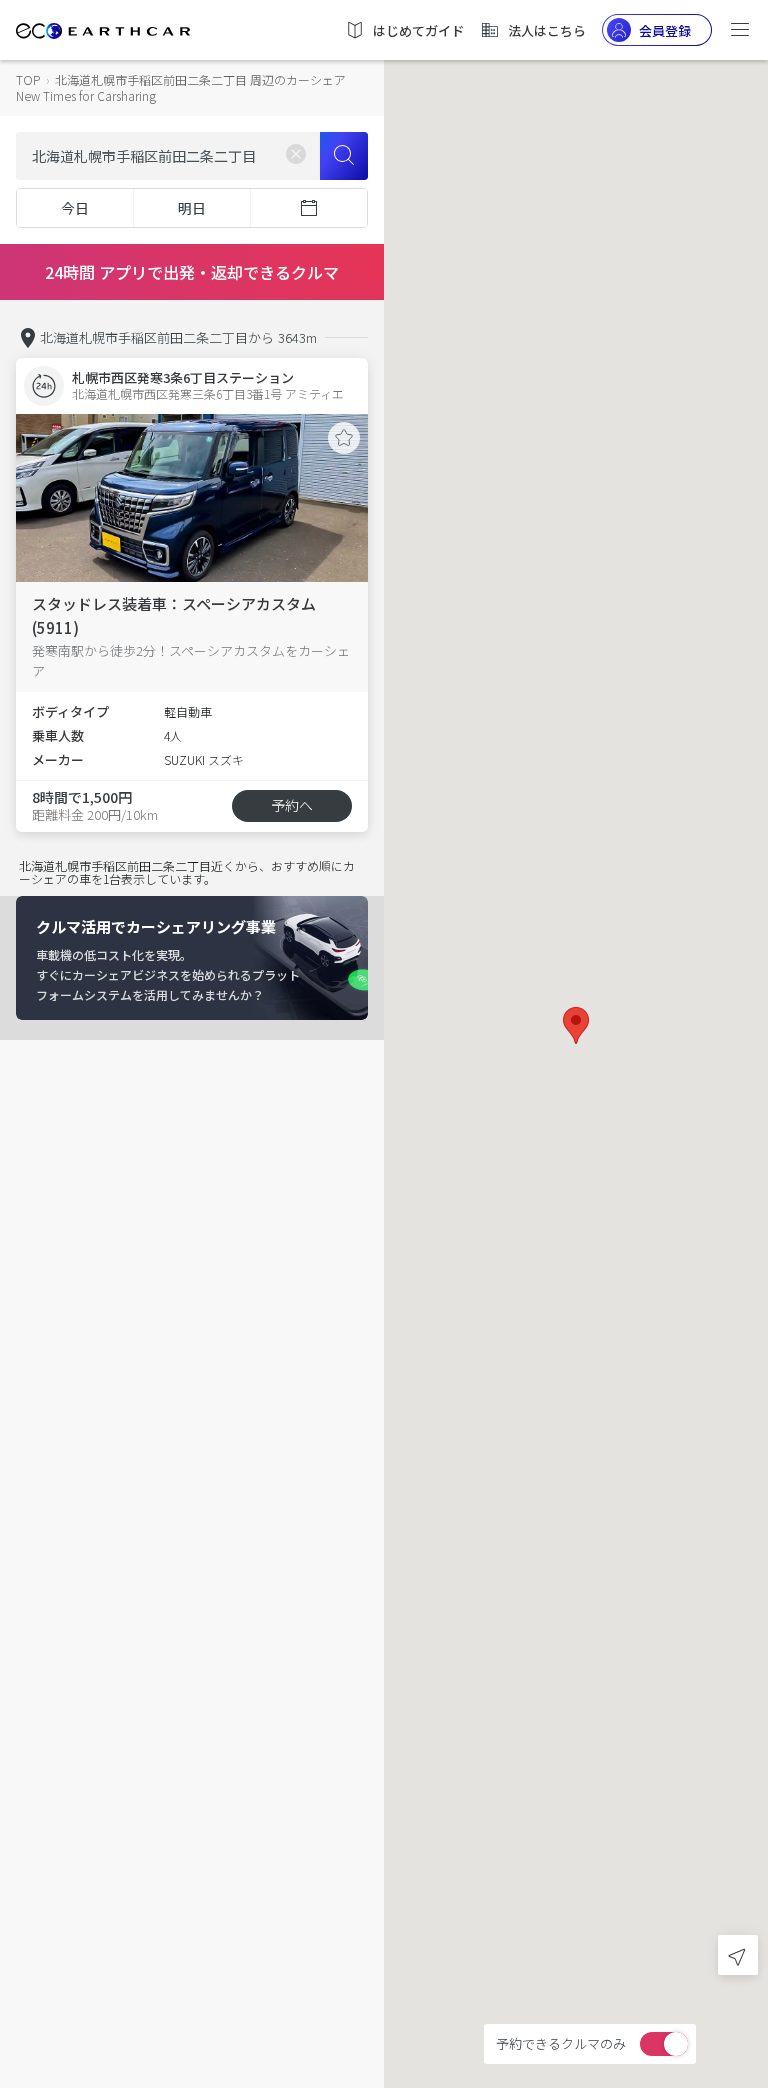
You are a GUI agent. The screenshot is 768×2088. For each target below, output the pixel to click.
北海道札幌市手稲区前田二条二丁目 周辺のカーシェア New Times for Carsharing (181, 87)
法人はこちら (547, 30)
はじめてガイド (418, 30)
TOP (28, 79)
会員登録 (665, 30)
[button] (576, 1025)
